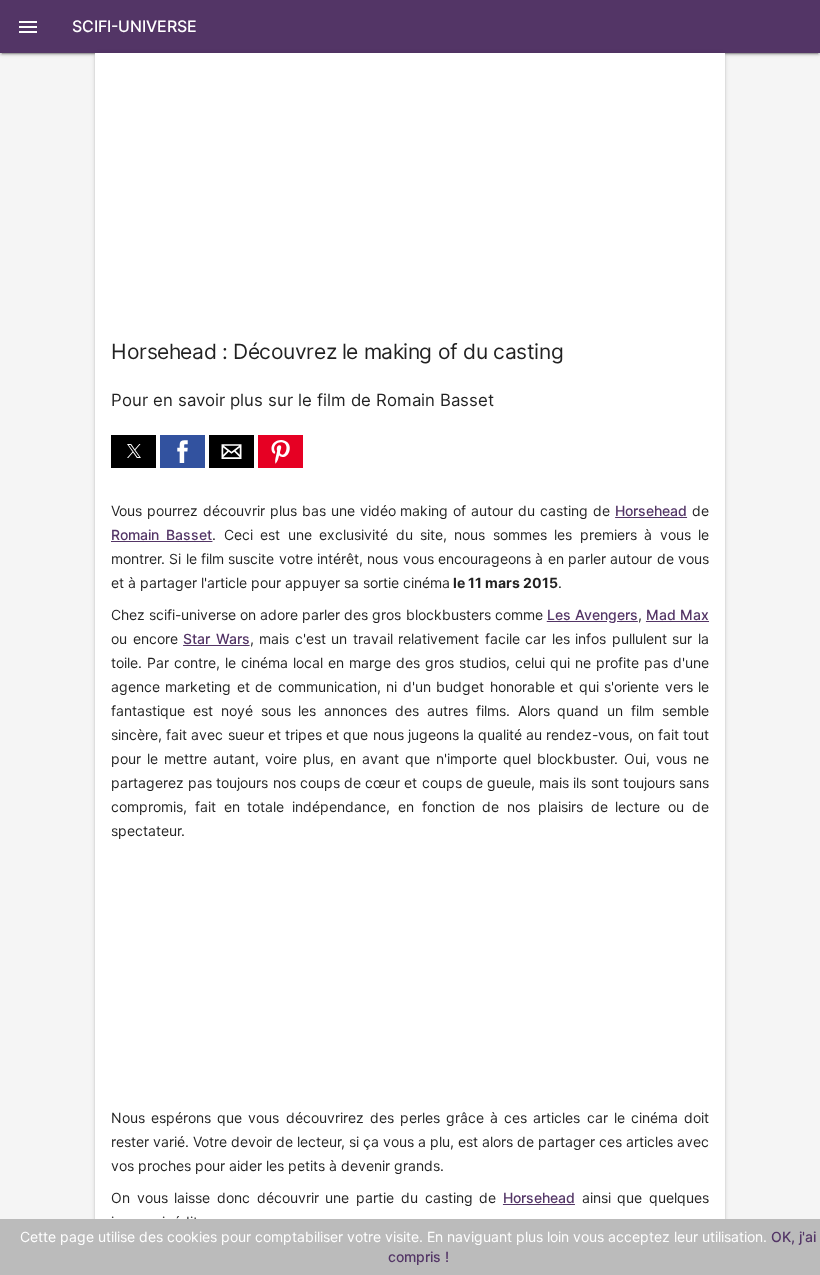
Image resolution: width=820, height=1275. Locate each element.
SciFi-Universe (134, 26)
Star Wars (216, 638)
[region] (245, 976)
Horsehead (651, 510)
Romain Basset (161, 534)
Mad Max (677, 614)
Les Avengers (592, 614)
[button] (410, 26)
